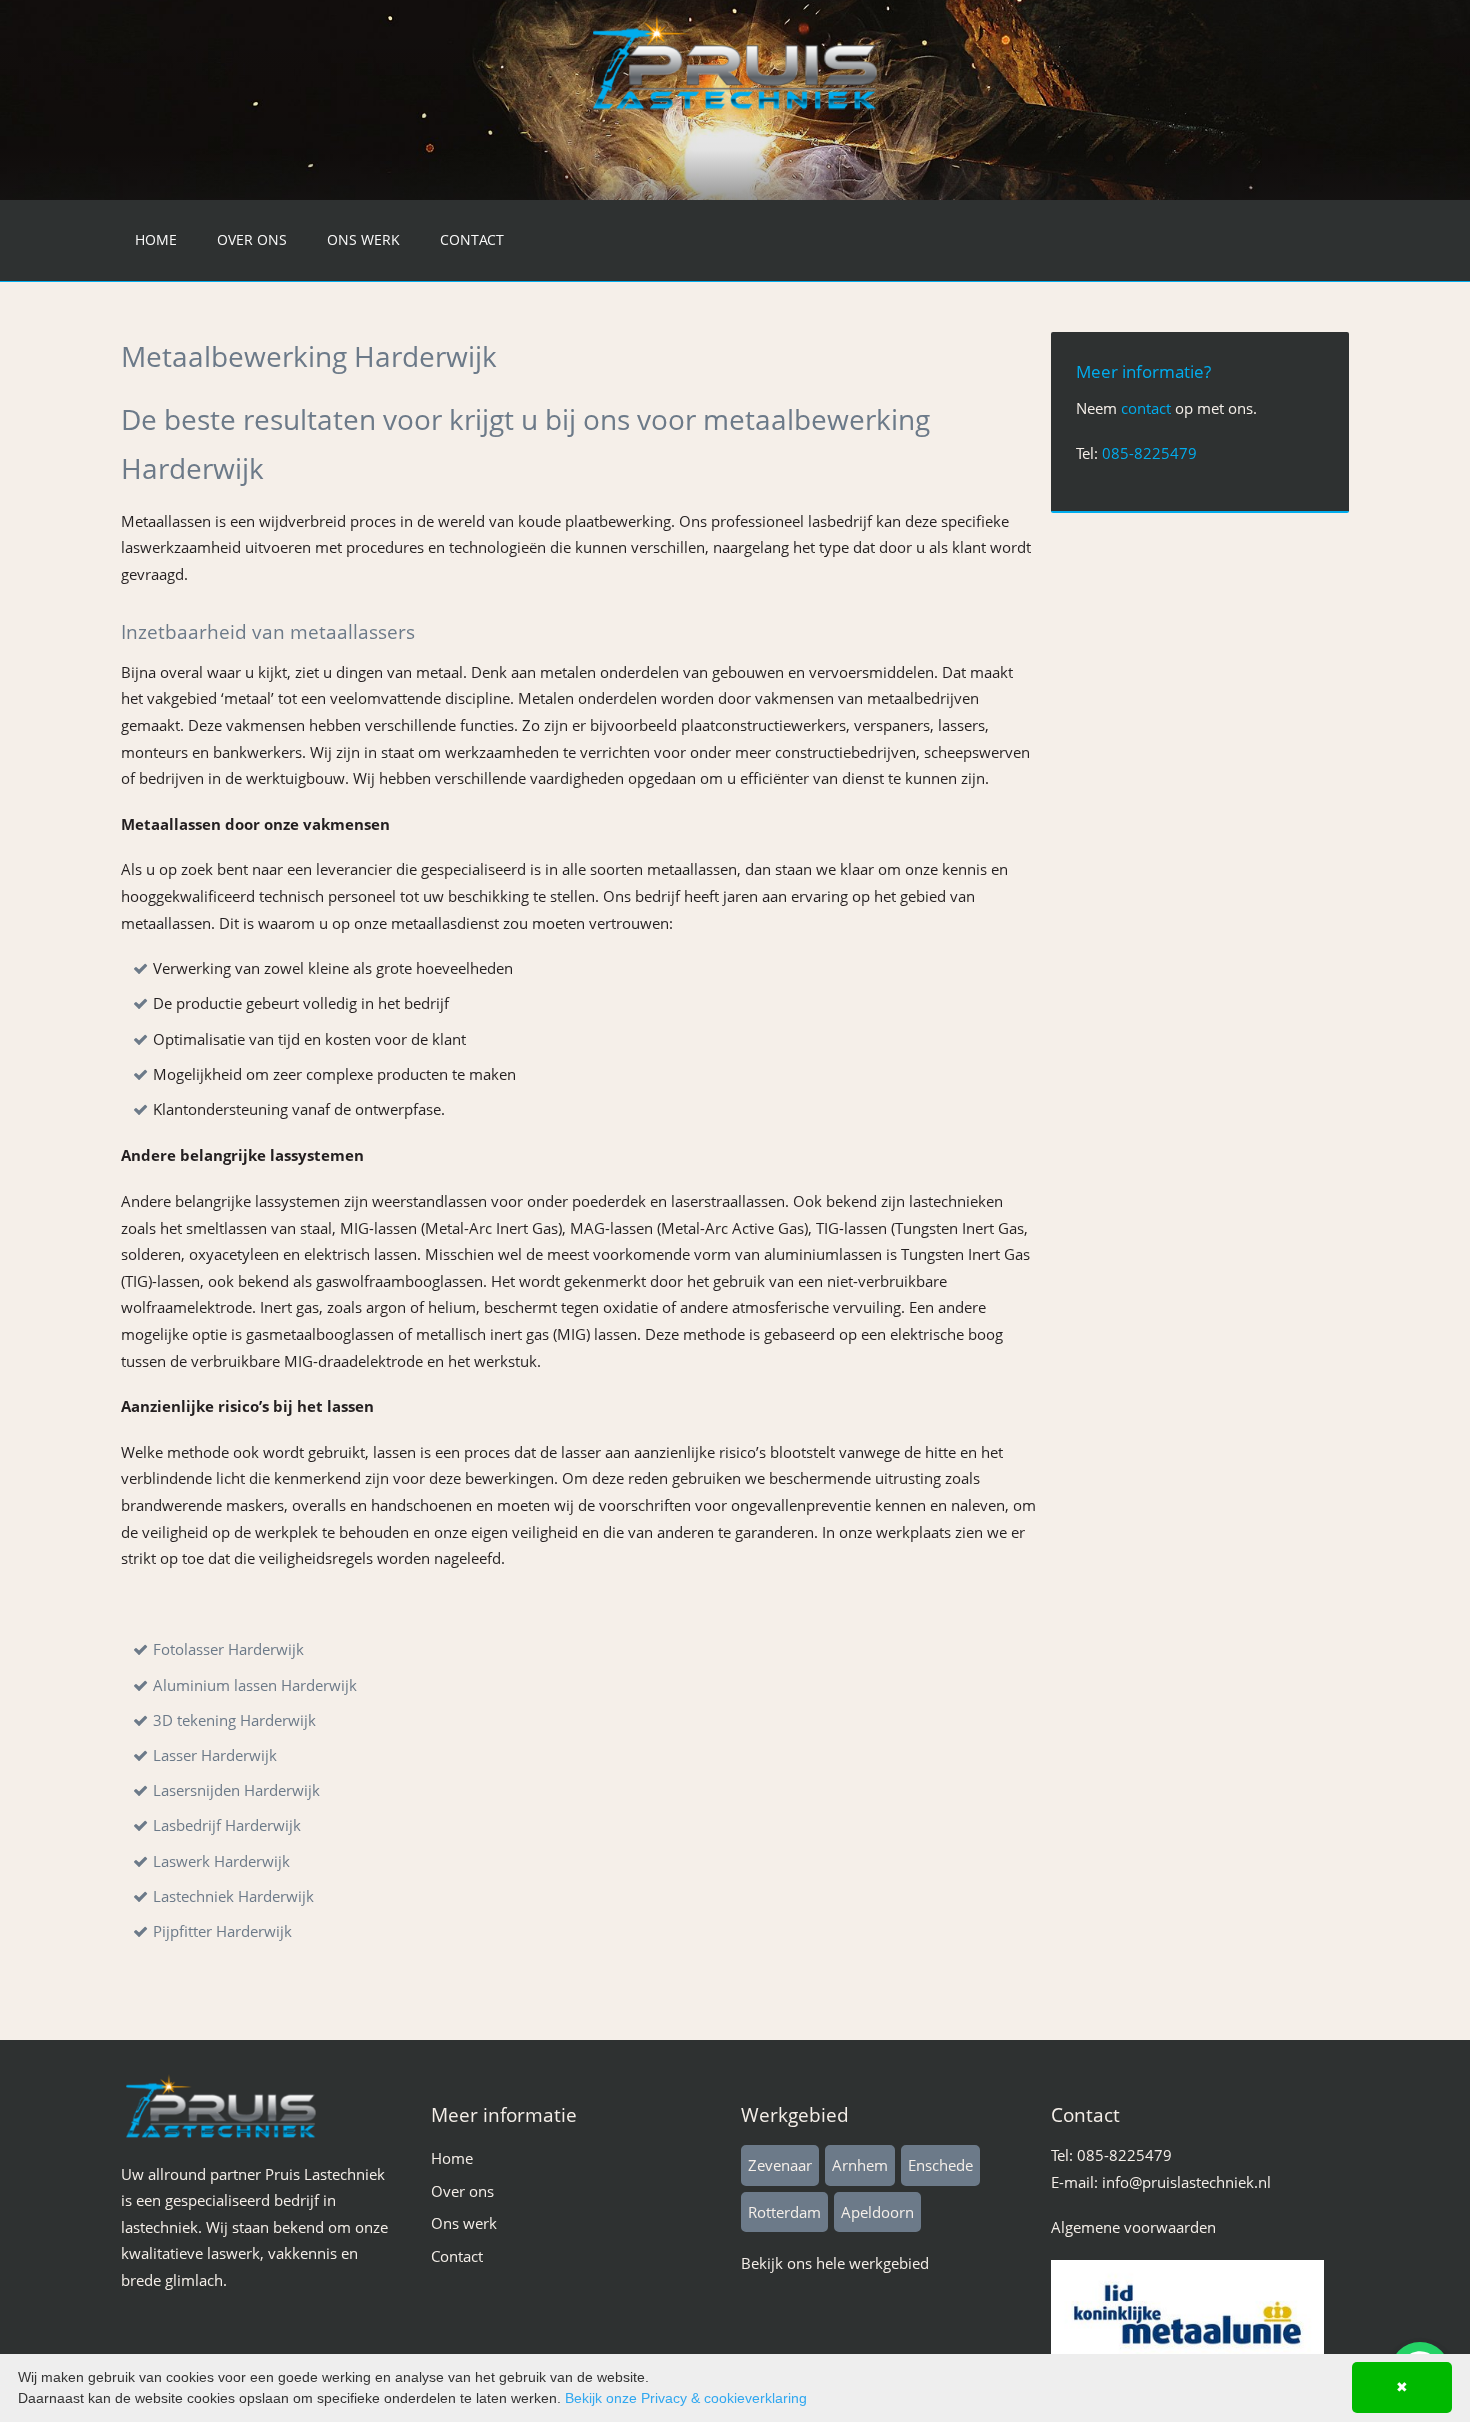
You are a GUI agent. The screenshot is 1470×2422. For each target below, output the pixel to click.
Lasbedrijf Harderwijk (227, 1825)
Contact (472, 239)
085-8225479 (1149, 453)
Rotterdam (784, 2212)
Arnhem (860, 2165)
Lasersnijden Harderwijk (236, 1790)
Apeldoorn (877, 2212)
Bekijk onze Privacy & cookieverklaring (686, 2398)
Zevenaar (780, 2165)
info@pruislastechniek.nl (1186, 2182)
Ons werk (363, 239)
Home (156, 239)
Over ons (252, 239)
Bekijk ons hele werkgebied (835, 2263)
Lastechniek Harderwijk (233, 1896)
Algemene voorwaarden (1133, 2227)
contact (1146, 408)
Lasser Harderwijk (215, 1755)
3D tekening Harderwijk (234, 1720)
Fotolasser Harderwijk (228, 1649)
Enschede (940, 2165)
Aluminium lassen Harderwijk (255, 1685)
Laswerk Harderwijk (221, 1861)
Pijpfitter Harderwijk (222, 1931)
